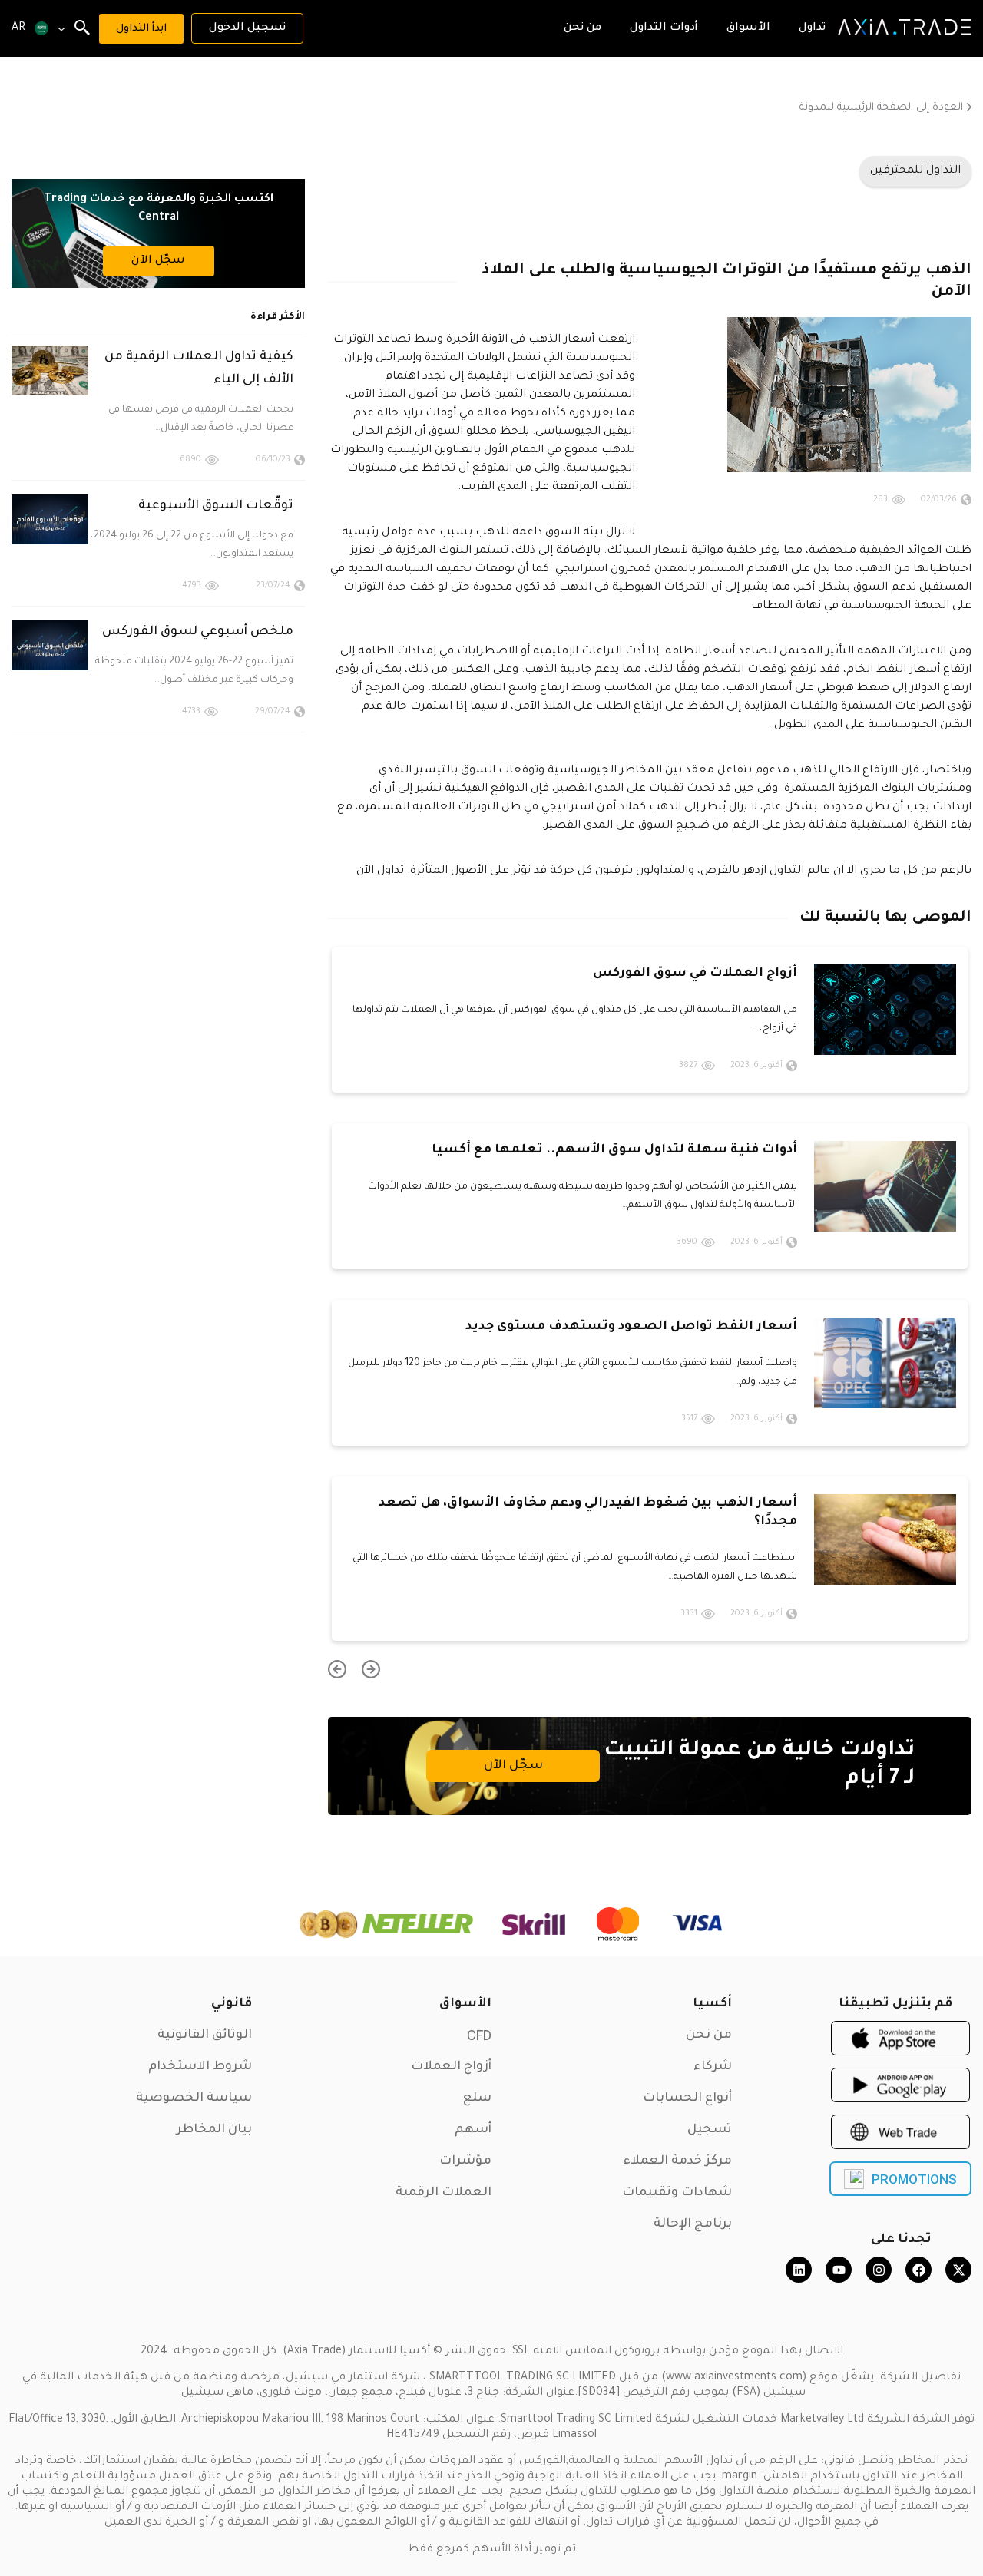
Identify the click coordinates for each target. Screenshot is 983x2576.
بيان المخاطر (214, 2130)
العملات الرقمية (444, 2193)
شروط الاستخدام (200, 2067)
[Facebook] (918, 2270)
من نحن (709, 2035)
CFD (479, 2035)
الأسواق (465, 2004)
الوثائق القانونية (205, 2035)
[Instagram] (879, 2270)
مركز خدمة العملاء (677, 2161)
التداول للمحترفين (915, 171)
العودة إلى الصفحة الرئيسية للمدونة (881, 108)
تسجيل (710, 2130)
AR (18, 28)
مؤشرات (465, 2161)
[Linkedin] (799, 2270)
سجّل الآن (513, 1766)
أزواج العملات (451, 2067)
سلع (477, 2098)
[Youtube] (839, 2270)
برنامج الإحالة (693, 2224)
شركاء (713, 2067)
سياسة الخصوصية (194, 2098)
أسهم (473, 2130)
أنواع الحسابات (687, 2098)
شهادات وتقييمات (677, 2193)
